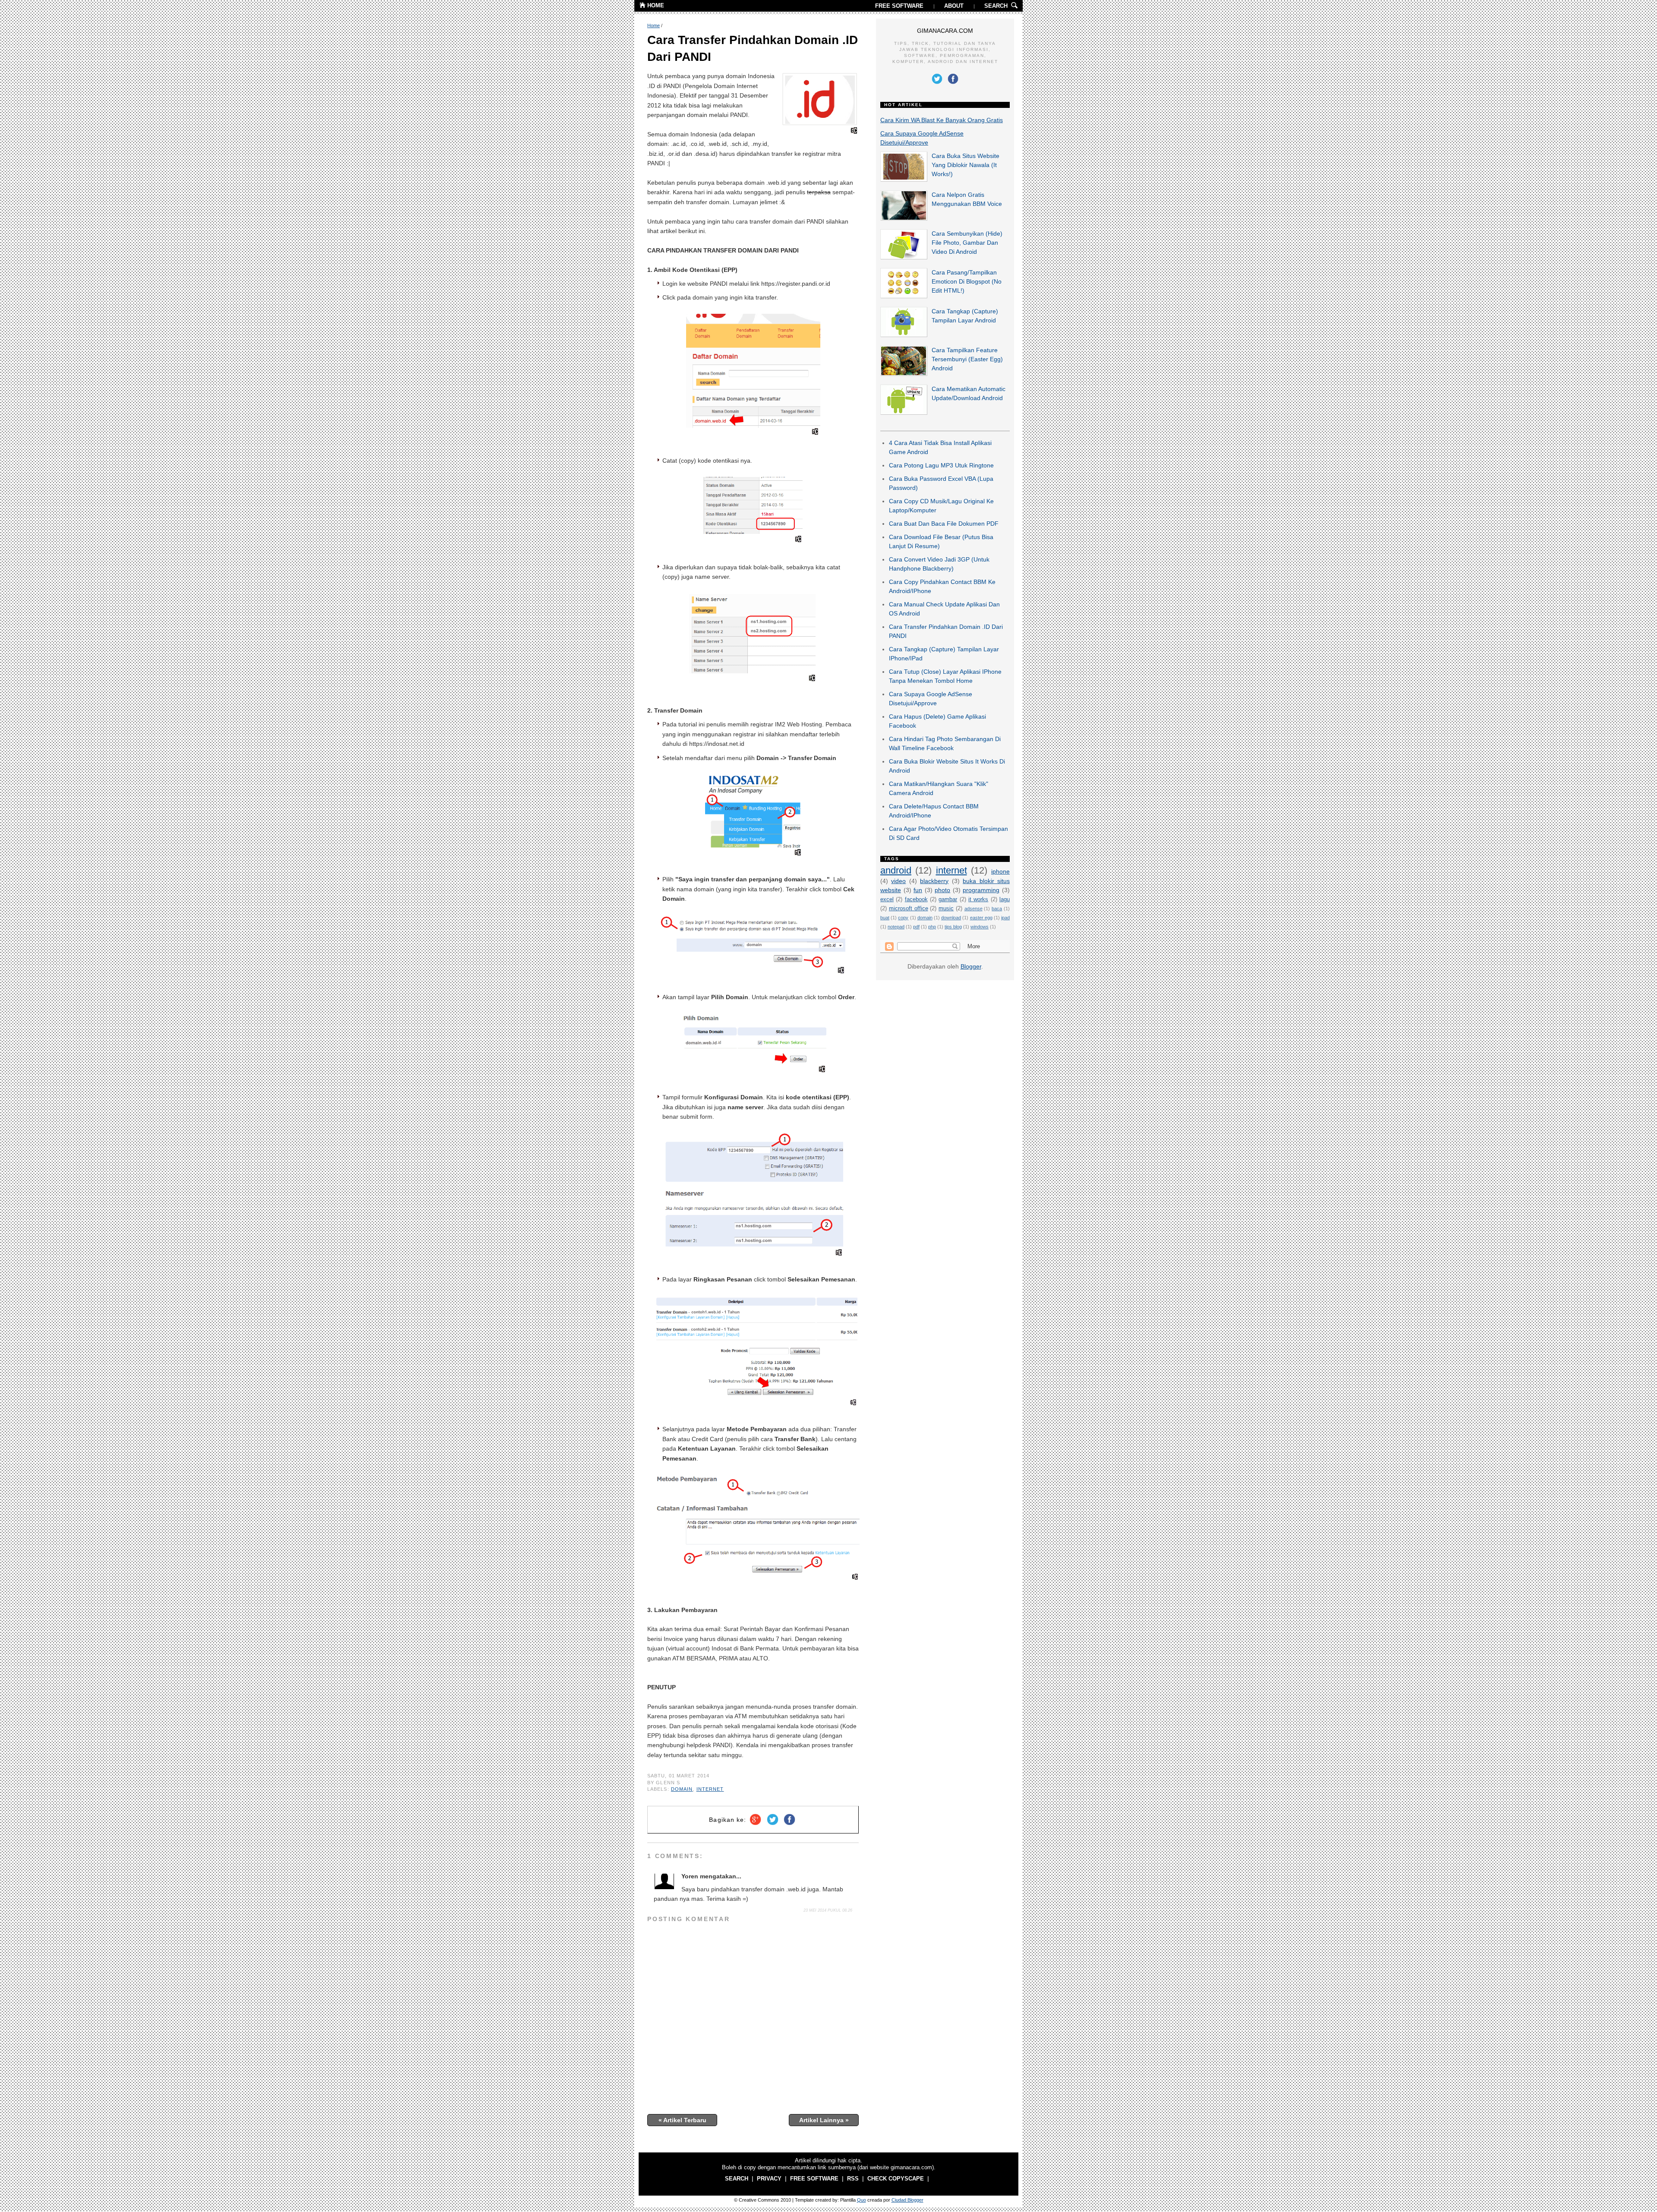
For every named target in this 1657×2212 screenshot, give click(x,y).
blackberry (934, 881)
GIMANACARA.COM (945, 31)
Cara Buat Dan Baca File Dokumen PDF (944, 524)
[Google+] (755, 1825)
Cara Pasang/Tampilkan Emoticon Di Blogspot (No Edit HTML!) (967, 281)
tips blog (953, 927)
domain (682, 1789)
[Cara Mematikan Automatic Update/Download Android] (904, 413)
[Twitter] (773, 1825)
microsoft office (909, 909)
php (932, 927)
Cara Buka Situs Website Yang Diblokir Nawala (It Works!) (966, 165)
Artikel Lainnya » (824, 2120)
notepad (896, 927)
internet (710, 1789)
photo (942, 890)
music (946, 909)
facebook (916, 899)
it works (978, 899)
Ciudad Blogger (907, 2200)
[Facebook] (789, 1825)
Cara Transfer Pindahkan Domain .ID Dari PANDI (753, 48)
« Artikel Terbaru (682, 2120)
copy (903, 918)
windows (980, 927)
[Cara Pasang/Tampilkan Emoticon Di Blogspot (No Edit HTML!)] (904, 296)
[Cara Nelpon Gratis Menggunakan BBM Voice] (904, 218)
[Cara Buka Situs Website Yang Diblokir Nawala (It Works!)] (904, 180)
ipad (1005, 918)
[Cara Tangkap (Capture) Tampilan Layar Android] (904, 335)
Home (654, 25)
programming (981, 890)
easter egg (981, 918)
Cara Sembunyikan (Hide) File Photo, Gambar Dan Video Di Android (967, 243)
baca (997, 909)
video (898, 881)
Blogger (971, 966)
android (896, 870)
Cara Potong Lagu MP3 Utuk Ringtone (941, 465)
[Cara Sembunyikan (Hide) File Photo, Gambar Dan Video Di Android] (904, 257)
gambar (948, 899)
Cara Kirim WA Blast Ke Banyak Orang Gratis (942, 120)
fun (918, 890)
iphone (1000, 871)
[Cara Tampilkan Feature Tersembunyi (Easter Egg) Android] (904, 374)
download (951, 918)
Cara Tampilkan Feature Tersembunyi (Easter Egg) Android (967, 359)
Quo (862, 2200)
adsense (973, 909)
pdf (916, 927)
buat (885, 918)
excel (887, 899)
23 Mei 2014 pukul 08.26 (828, 1910)
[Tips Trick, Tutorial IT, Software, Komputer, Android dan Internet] (643, 6)
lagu (1005, 899)
